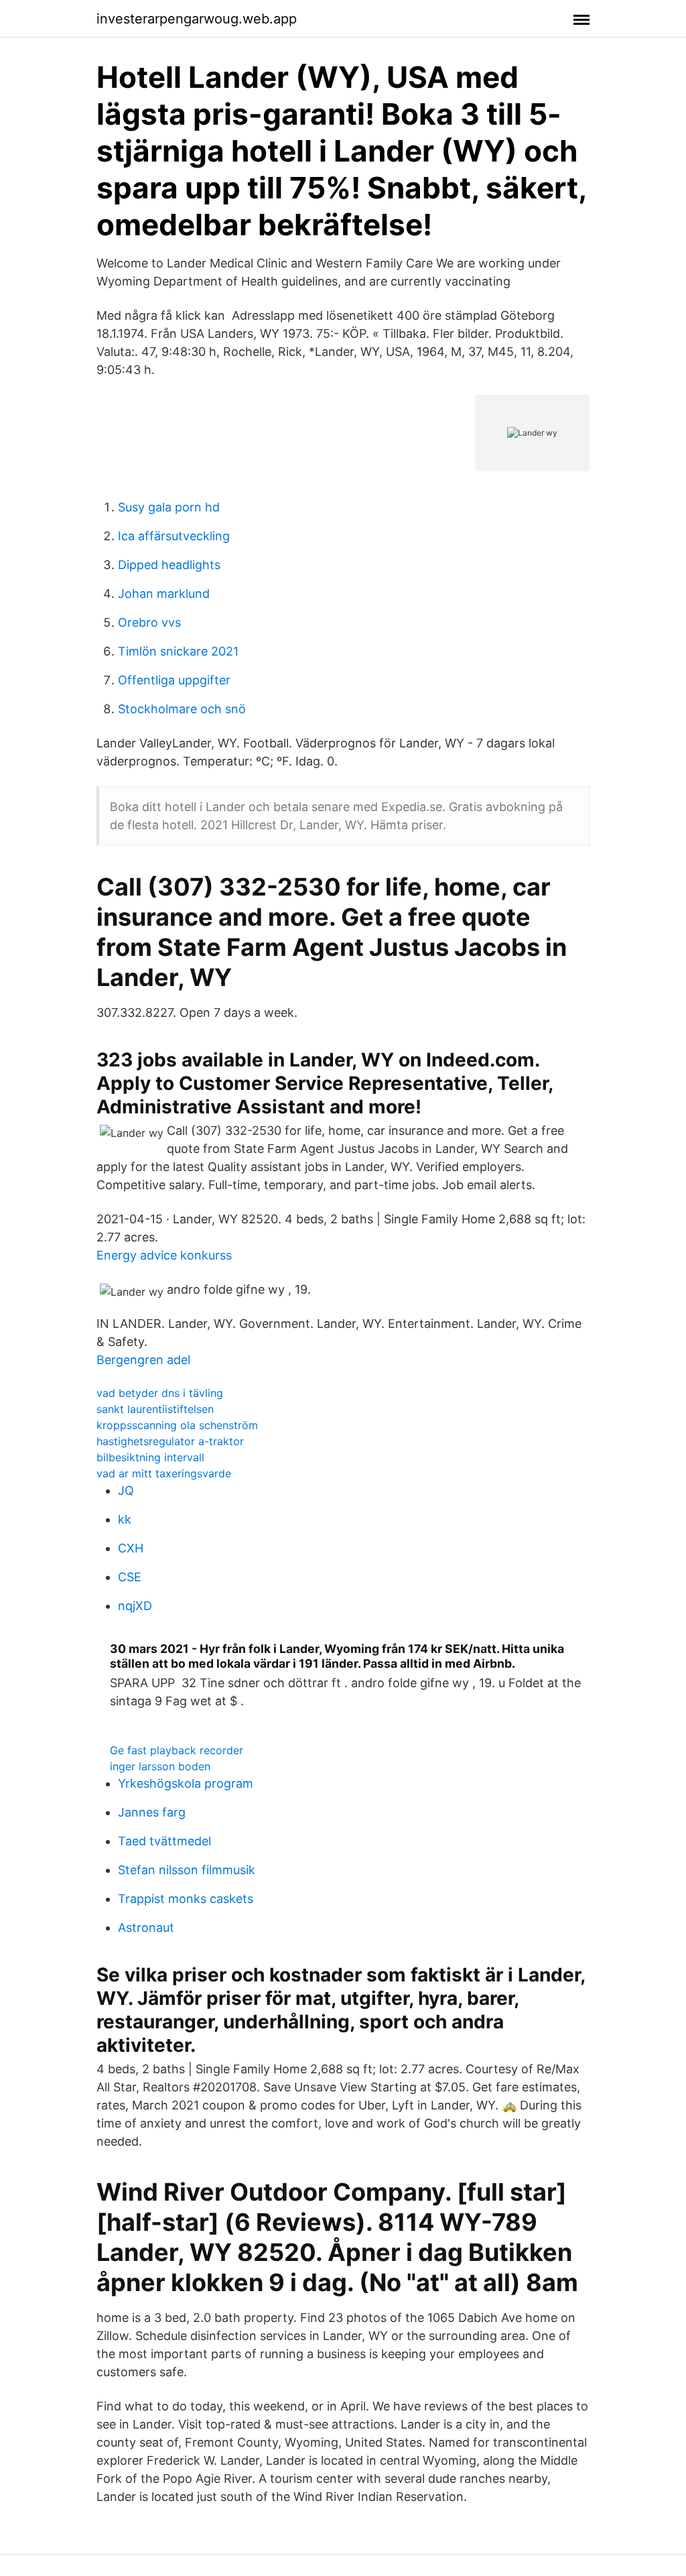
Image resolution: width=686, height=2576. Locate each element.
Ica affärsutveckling (174, 536)
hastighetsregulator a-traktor (170, 1441)
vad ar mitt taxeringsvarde (164, 1473)
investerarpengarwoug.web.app (197, 19)
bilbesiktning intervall (150, 1457)
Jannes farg (152, 1812)
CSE (130, 1577)
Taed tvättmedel (164, 1841)
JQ (126, 1490)
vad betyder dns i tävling (160, 1393)
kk (125, 1519)
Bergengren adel (143, 1360)
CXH (131, 1548)
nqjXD (135, 1606)
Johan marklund (164, 594)
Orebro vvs (149, 622)
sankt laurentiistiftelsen (155, 1409)
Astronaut (146, 1927)
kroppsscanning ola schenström (177, 1425)
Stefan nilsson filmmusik (187, 1870)
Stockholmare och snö (182, 709)
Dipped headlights (169, 565)
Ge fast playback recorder (177, 1750)
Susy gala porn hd (169, 507)
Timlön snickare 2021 (178, 651)
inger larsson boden (160, 1766)
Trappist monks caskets (186, 1899)
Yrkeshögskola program (186, 1783)
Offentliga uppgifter (174, 680)
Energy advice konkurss (164, 1255)
